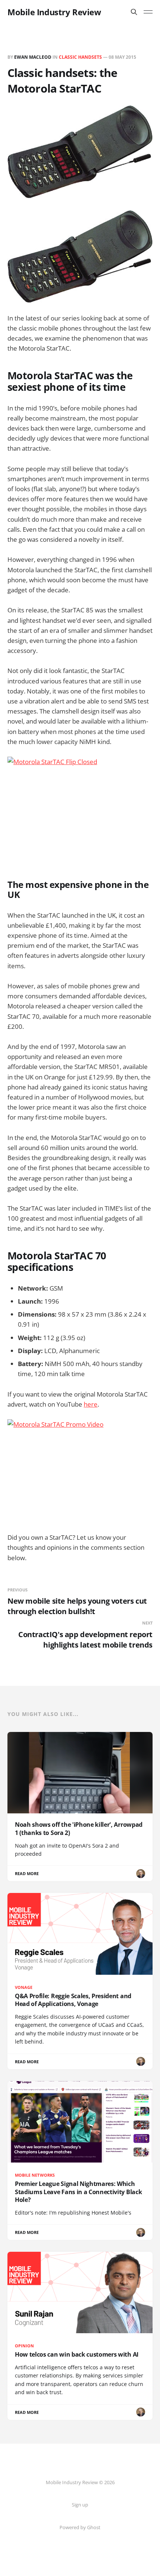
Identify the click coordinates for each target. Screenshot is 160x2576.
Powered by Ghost (80, 2527)
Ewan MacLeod (33, 57)
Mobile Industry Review (54, 12)
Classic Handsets (80, 57)
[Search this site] (134, 12)
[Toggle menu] (148, 12)
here (91, 1404)
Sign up (80, 2505)
